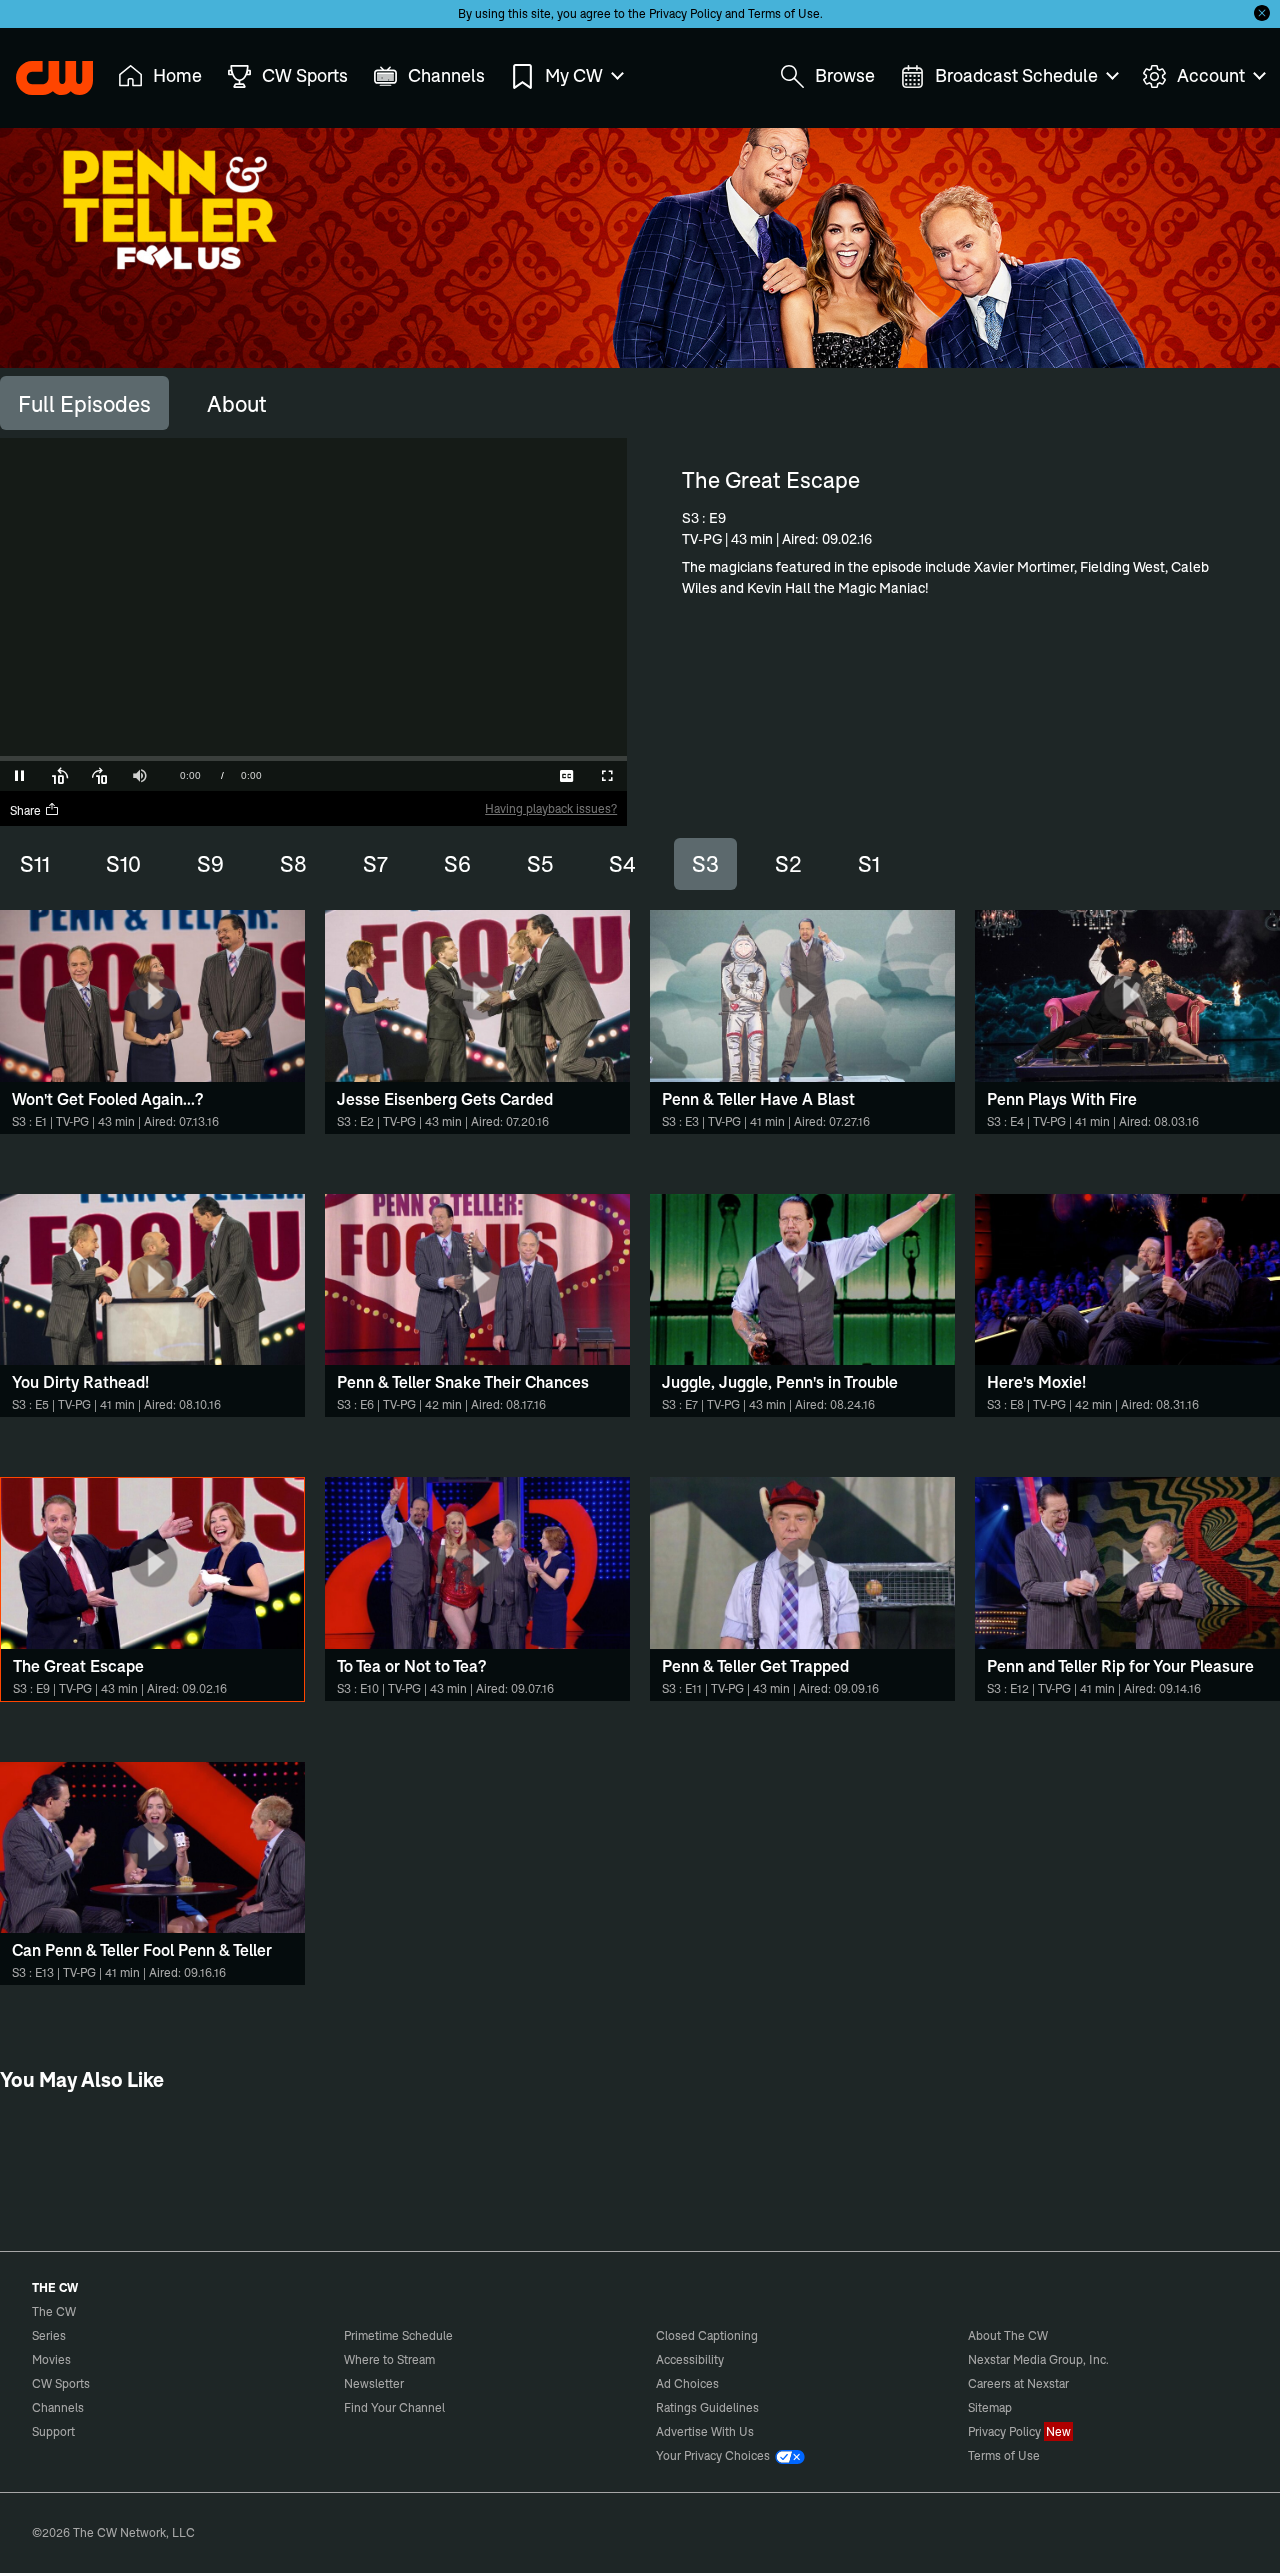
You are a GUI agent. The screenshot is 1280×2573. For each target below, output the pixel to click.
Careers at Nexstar (1018, 2383)
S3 (705, 864)
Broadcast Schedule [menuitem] (1016, 75)
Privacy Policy (685, 13)
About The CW (1008, 2335)
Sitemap (990, 2407)
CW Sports (61, 2383)
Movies (51, 2359)
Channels (58, 2407)
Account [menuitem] (1211, 75)
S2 (788, 864)
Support (53, 2431)
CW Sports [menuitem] (305, 75)
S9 (210, 864)
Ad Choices (687, 2383)
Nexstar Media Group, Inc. (1038, 2359)
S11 (35, 864)
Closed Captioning (707, 2335)
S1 (869, 864)
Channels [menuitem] (446, 75)
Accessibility (690, 2359)
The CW (41, 71)
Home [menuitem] (177, 75)
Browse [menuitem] (845, 75)
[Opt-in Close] (1262, 13)
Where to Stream (389, 2359)
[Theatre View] (487, 776)
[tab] (84, 403)
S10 (123, 864)
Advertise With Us (705, 2431)
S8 (293, 864)
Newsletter (374, 2383)
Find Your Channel (394, 2407)
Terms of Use (784, 13)
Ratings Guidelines (707, 2407)
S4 (622, 864)
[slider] (313, 758)
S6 (457, 864)
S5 (540, 864)
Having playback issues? (551, 808)
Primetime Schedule (398, 2335)
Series (49, 2335)
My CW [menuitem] (574, 75)
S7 (375, 864)
